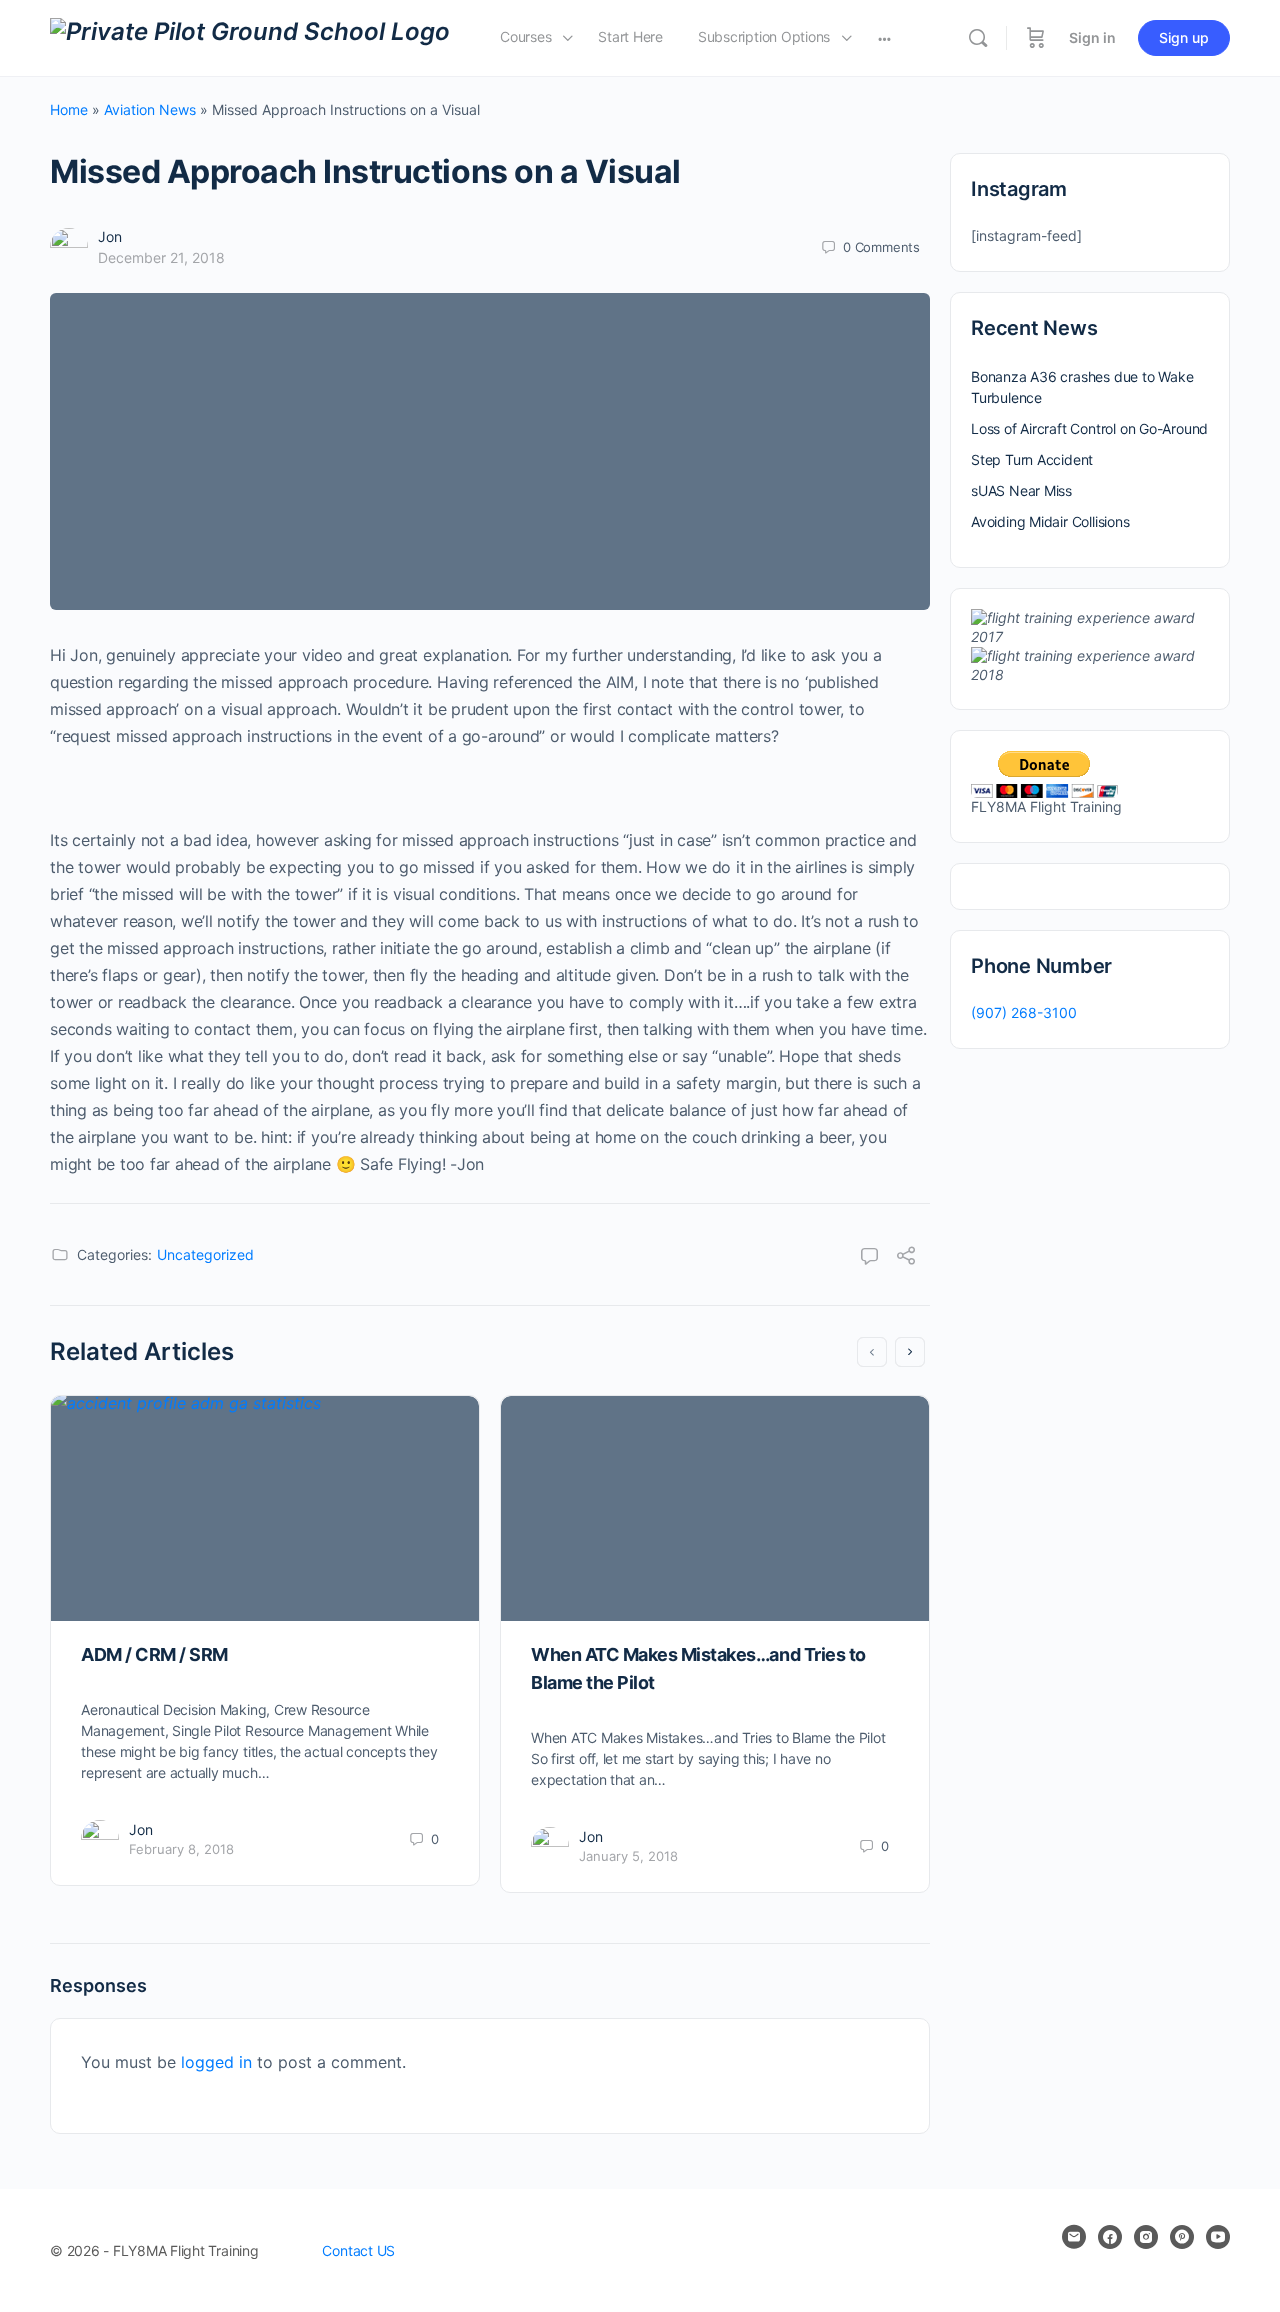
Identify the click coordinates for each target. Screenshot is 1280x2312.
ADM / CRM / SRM (154, 1654)
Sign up (1184, 37)
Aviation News (150, 109)
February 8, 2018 (181, 1849)
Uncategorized (205, 1254)
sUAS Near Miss (1021, 490)
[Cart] (1036, 38)
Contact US (358, 2250)
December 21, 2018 (161, 257)
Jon (110, 236)
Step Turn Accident (1032, 459)
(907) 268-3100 (1024, 1012)
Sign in (1092, 37)
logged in (216, 2062)
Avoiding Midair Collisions (1050, 521)
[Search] (978, 38)
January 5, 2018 (628, 1856)
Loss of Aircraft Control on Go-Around (1089, 428)
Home (69, 109)
